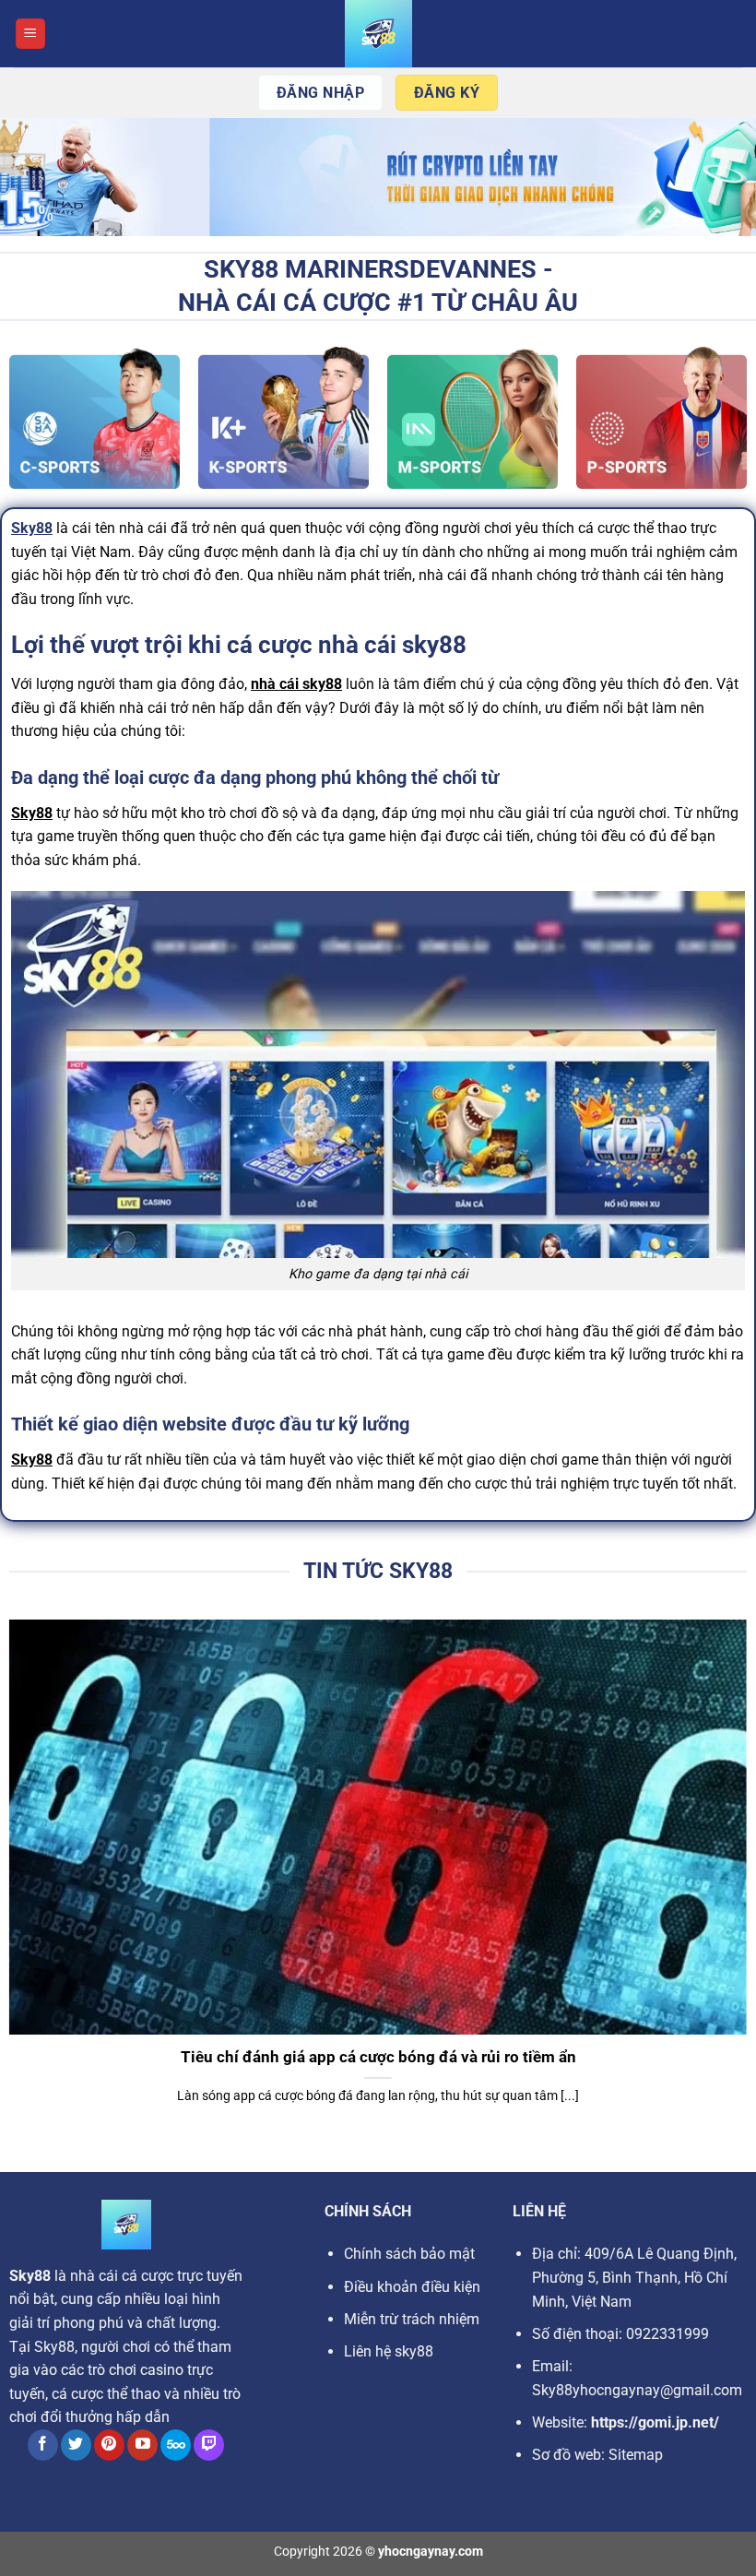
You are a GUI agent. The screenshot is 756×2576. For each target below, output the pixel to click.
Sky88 (32, 528)
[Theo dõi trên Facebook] (43, 2445)
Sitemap (636, 2455)
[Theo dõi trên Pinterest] (109, 2445)
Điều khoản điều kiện (412, 2287)
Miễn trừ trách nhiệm (412, 2319)
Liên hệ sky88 (389, 2351)
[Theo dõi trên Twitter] (76, 2445)
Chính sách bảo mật (409, 2254)
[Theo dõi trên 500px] (176, 2445)
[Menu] (30, 34)
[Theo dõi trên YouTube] (142, 2445)
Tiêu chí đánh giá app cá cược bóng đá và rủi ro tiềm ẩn (378, 2057)
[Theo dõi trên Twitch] (209, 2445)
